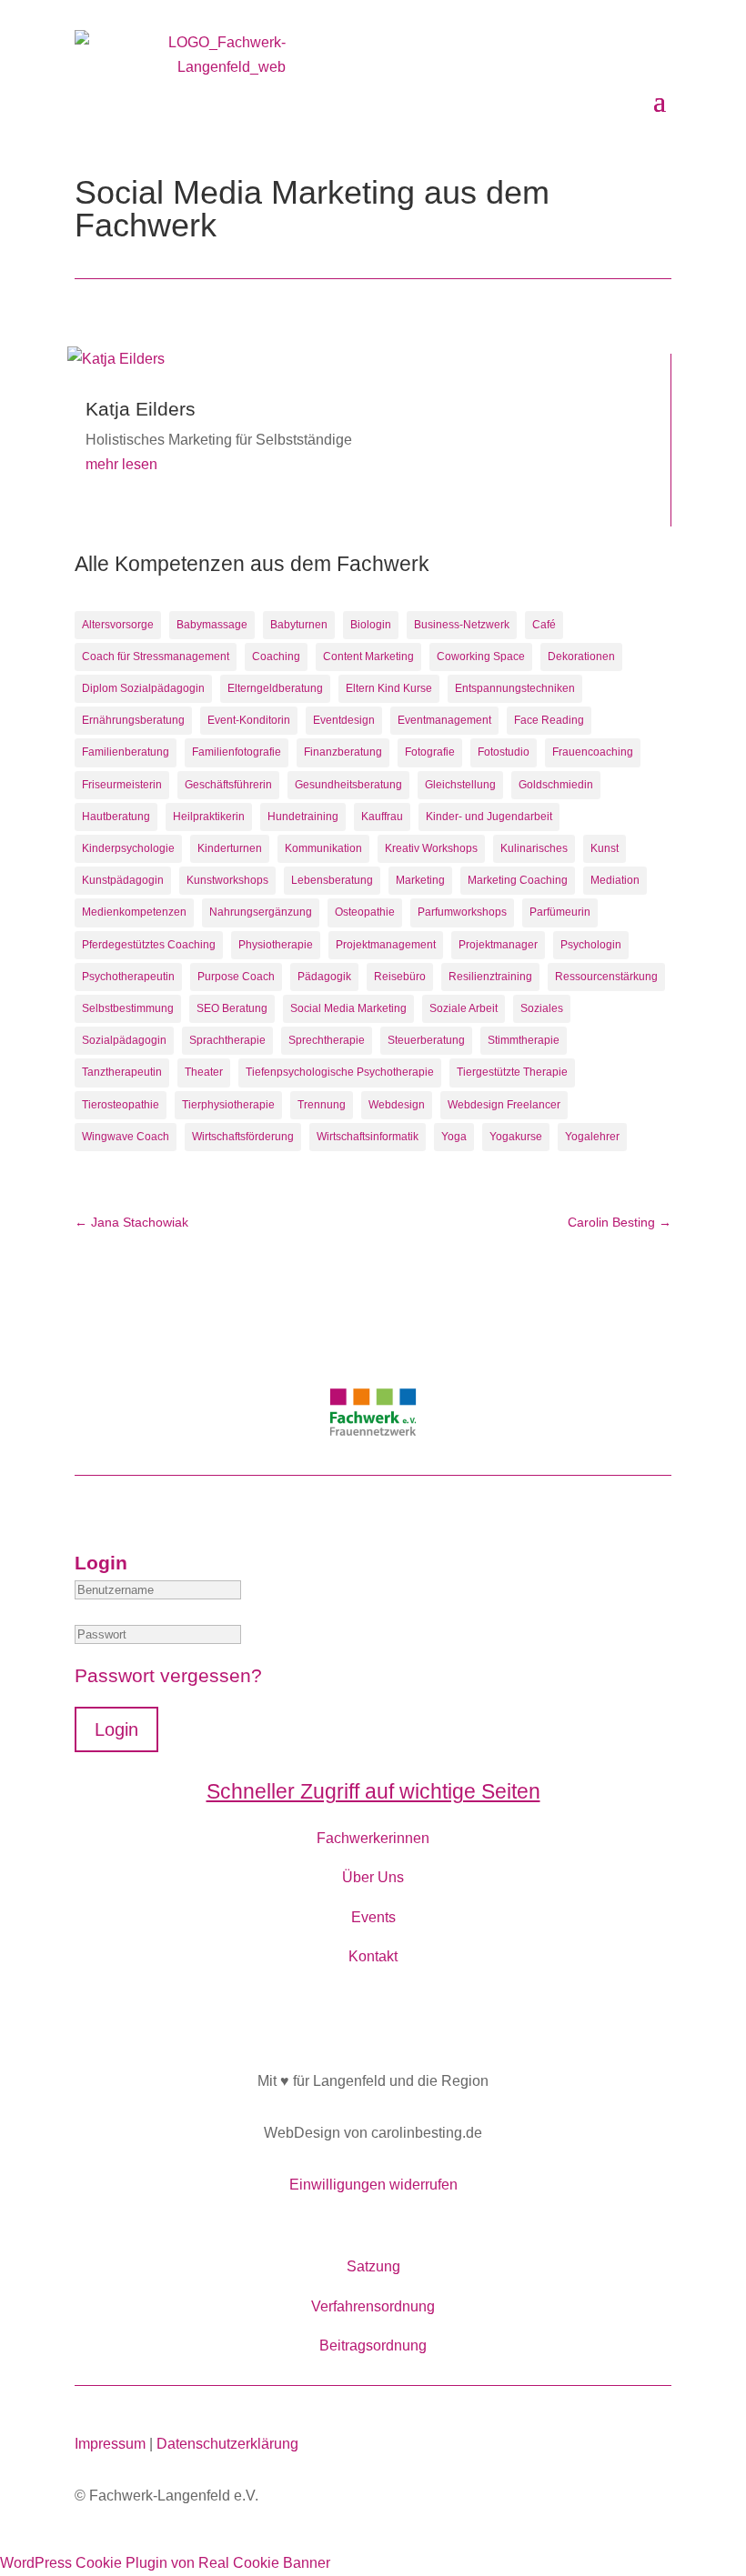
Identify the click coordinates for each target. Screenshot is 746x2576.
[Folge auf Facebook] (373, 2015)
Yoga (454, 1137)
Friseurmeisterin (122, 785)
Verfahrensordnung (373, 2306)
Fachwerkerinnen (373, 1838)
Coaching (276, 657)
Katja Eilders (141, 409)
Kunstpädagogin (123, 880)
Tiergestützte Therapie (512, 1072)
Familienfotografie (237, 752)
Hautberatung (116, 817)
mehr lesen (121, 464)
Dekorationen (581, 657)
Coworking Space (481, 657)
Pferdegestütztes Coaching (149, 945)
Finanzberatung (343, 752)
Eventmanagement (444, 720)
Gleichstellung (460, 785)
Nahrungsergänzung (261, 912)
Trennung (322, 1105)
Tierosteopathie (121, 1105)
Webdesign (397, 1105)
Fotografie (430, 752)
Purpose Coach (236, 977)
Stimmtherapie (524, 1040)
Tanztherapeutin (122, 1072)
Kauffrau (382, 817)
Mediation (615, 880)
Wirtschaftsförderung (243, 1137)
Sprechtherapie (327, 1040)
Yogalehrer (592, 1137)
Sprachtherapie (227, 1040)
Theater (204, 1072)
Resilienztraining (490, 977)
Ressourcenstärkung (606, 977)
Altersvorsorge (118, 625)
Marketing (420, 880)
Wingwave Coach (126, 1137)
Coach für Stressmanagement (156, 657)
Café (544, 625)
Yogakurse (516, 1137)
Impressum (110, 2444)
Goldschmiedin (556, 785)
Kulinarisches (534, 848)
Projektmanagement (386, 945)
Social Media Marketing (348, 1008)
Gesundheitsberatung (348, 785)
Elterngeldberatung (275, 688)
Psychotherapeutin (128, 977)
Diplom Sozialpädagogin (143, 688)
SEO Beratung (232, 1008)
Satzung (373, 2266)
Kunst (605, 848)
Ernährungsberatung (133, 720)
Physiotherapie (276, 945)
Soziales (542, 1008)
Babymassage (212, 625)
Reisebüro (400, 977)
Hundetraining (303, 817)
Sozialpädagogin (124, 1040)
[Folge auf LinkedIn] (418, 2015)
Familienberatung (126, 752)
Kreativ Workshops (431, 848)
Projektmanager (498, 945)
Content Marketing (368, 657)
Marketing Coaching (518, 880)
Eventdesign (344, 720)
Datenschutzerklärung (227, 2444)
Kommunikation (323, 848)
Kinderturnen (230, 848)
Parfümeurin (560, 912)
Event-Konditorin (249, 720)
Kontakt (373, 1956)
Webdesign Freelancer (504, 1105)
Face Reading (549, 720)
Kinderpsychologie (128, 848)
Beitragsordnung (373, 2345)
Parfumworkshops (462, 912)
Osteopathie (365, 912)
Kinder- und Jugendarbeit (489, 817)
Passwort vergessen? (168, 1675)
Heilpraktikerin (209, 817)
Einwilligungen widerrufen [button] (373, 2185)
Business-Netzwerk (462, 625)
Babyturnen (299, 625)
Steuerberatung (426, 1040)
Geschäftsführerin (228, 785)
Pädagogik (324, 977)
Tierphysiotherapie (228, 1105)
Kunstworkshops (227, 880)
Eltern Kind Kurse (389, 688)
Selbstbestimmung (128, 1008)
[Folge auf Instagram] (328, 2015)
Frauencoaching (593, 752)
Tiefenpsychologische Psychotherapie (340, 1072)
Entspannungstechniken (515, 688)
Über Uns (373, 1877)
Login (116, 1729)
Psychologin (591, 945)
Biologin (371, 625)
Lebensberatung (332, 880)
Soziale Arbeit (464, 1008)
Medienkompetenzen (134, 912)
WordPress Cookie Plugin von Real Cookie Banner (165, 2563)
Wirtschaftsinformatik (368, 1137)
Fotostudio (504, 752)
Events (373, 1917)
